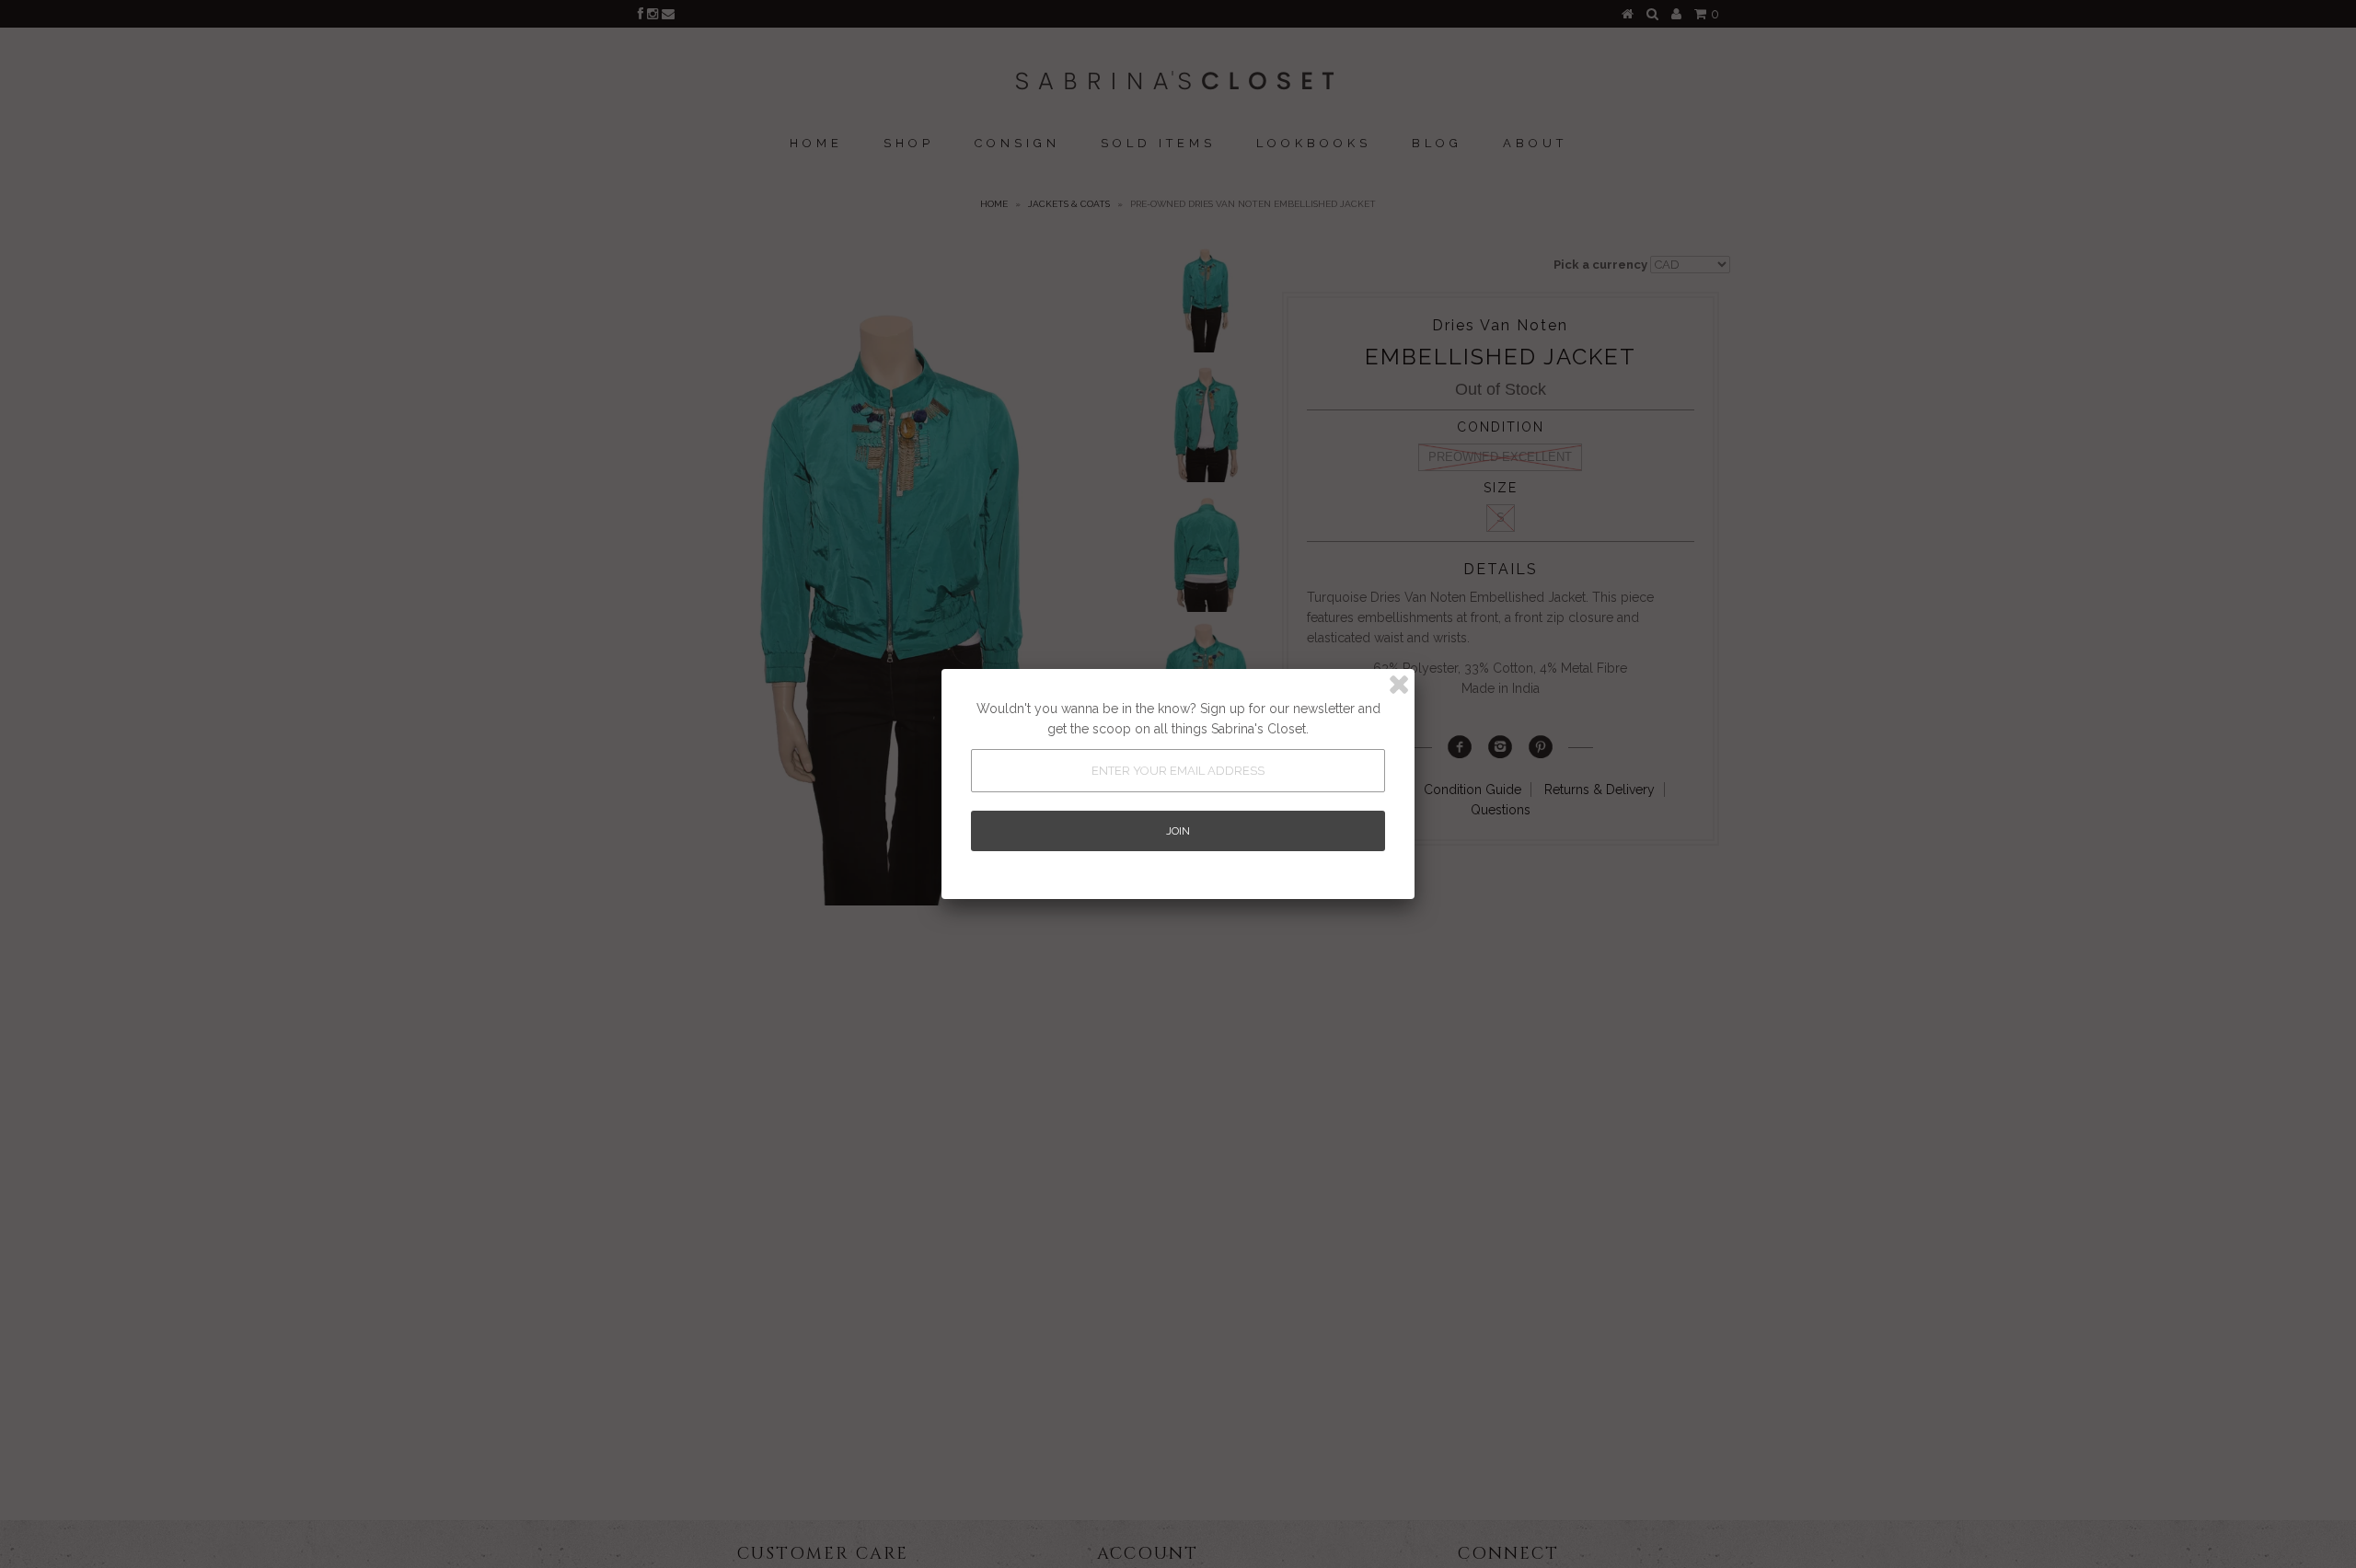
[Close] (1399, 685)
